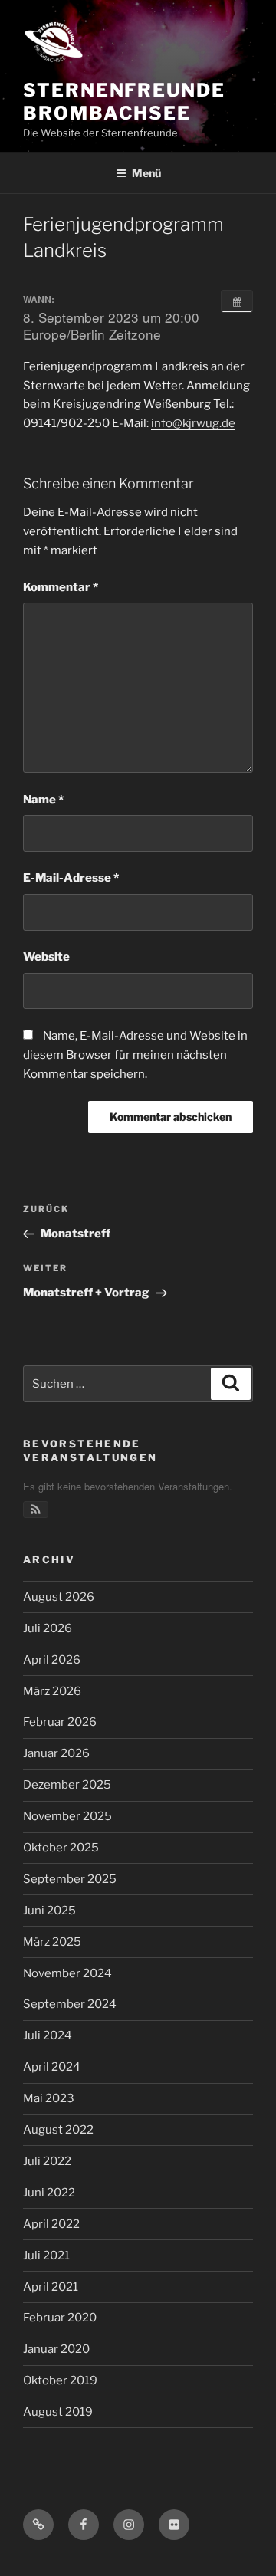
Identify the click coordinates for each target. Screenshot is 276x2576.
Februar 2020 (60, 2318)
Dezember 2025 (67, 1785)
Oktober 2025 (61, 1848)
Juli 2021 (46, 2256)
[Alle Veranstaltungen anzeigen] (237, 301)
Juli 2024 (48, 2036)
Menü (146, 173)
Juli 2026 (48, 1628)
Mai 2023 (49, 2098)
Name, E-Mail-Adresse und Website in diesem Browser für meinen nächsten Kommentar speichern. (135, 1055)
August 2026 (59, 1597)
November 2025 (67, 1816)
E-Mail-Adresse (71, 878)
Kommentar (61, 587)
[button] (36, 1510)
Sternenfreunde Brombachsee (124, 102)
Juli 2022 (47, 2161)
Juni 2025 (49, 1911)
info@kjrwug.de (193, 423)
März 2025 (52, 1942)
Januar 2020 (56, 2349)
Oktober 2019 (60, 2380)
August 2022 (58, 2130)
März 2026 (52, 1691)
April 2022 (51, 2224)
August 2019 (58, 2412)
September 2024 (70, 2004)
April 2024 (52, 2067)
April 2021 (51, 2287)
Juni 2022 (49, 2193)
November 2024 (67, 1973)
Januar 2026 (56, 1753)
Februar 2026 (60, 1722)
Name (43, 800)
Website (46, 957)
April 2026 (52, 1660)
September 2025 (70, 1879)
